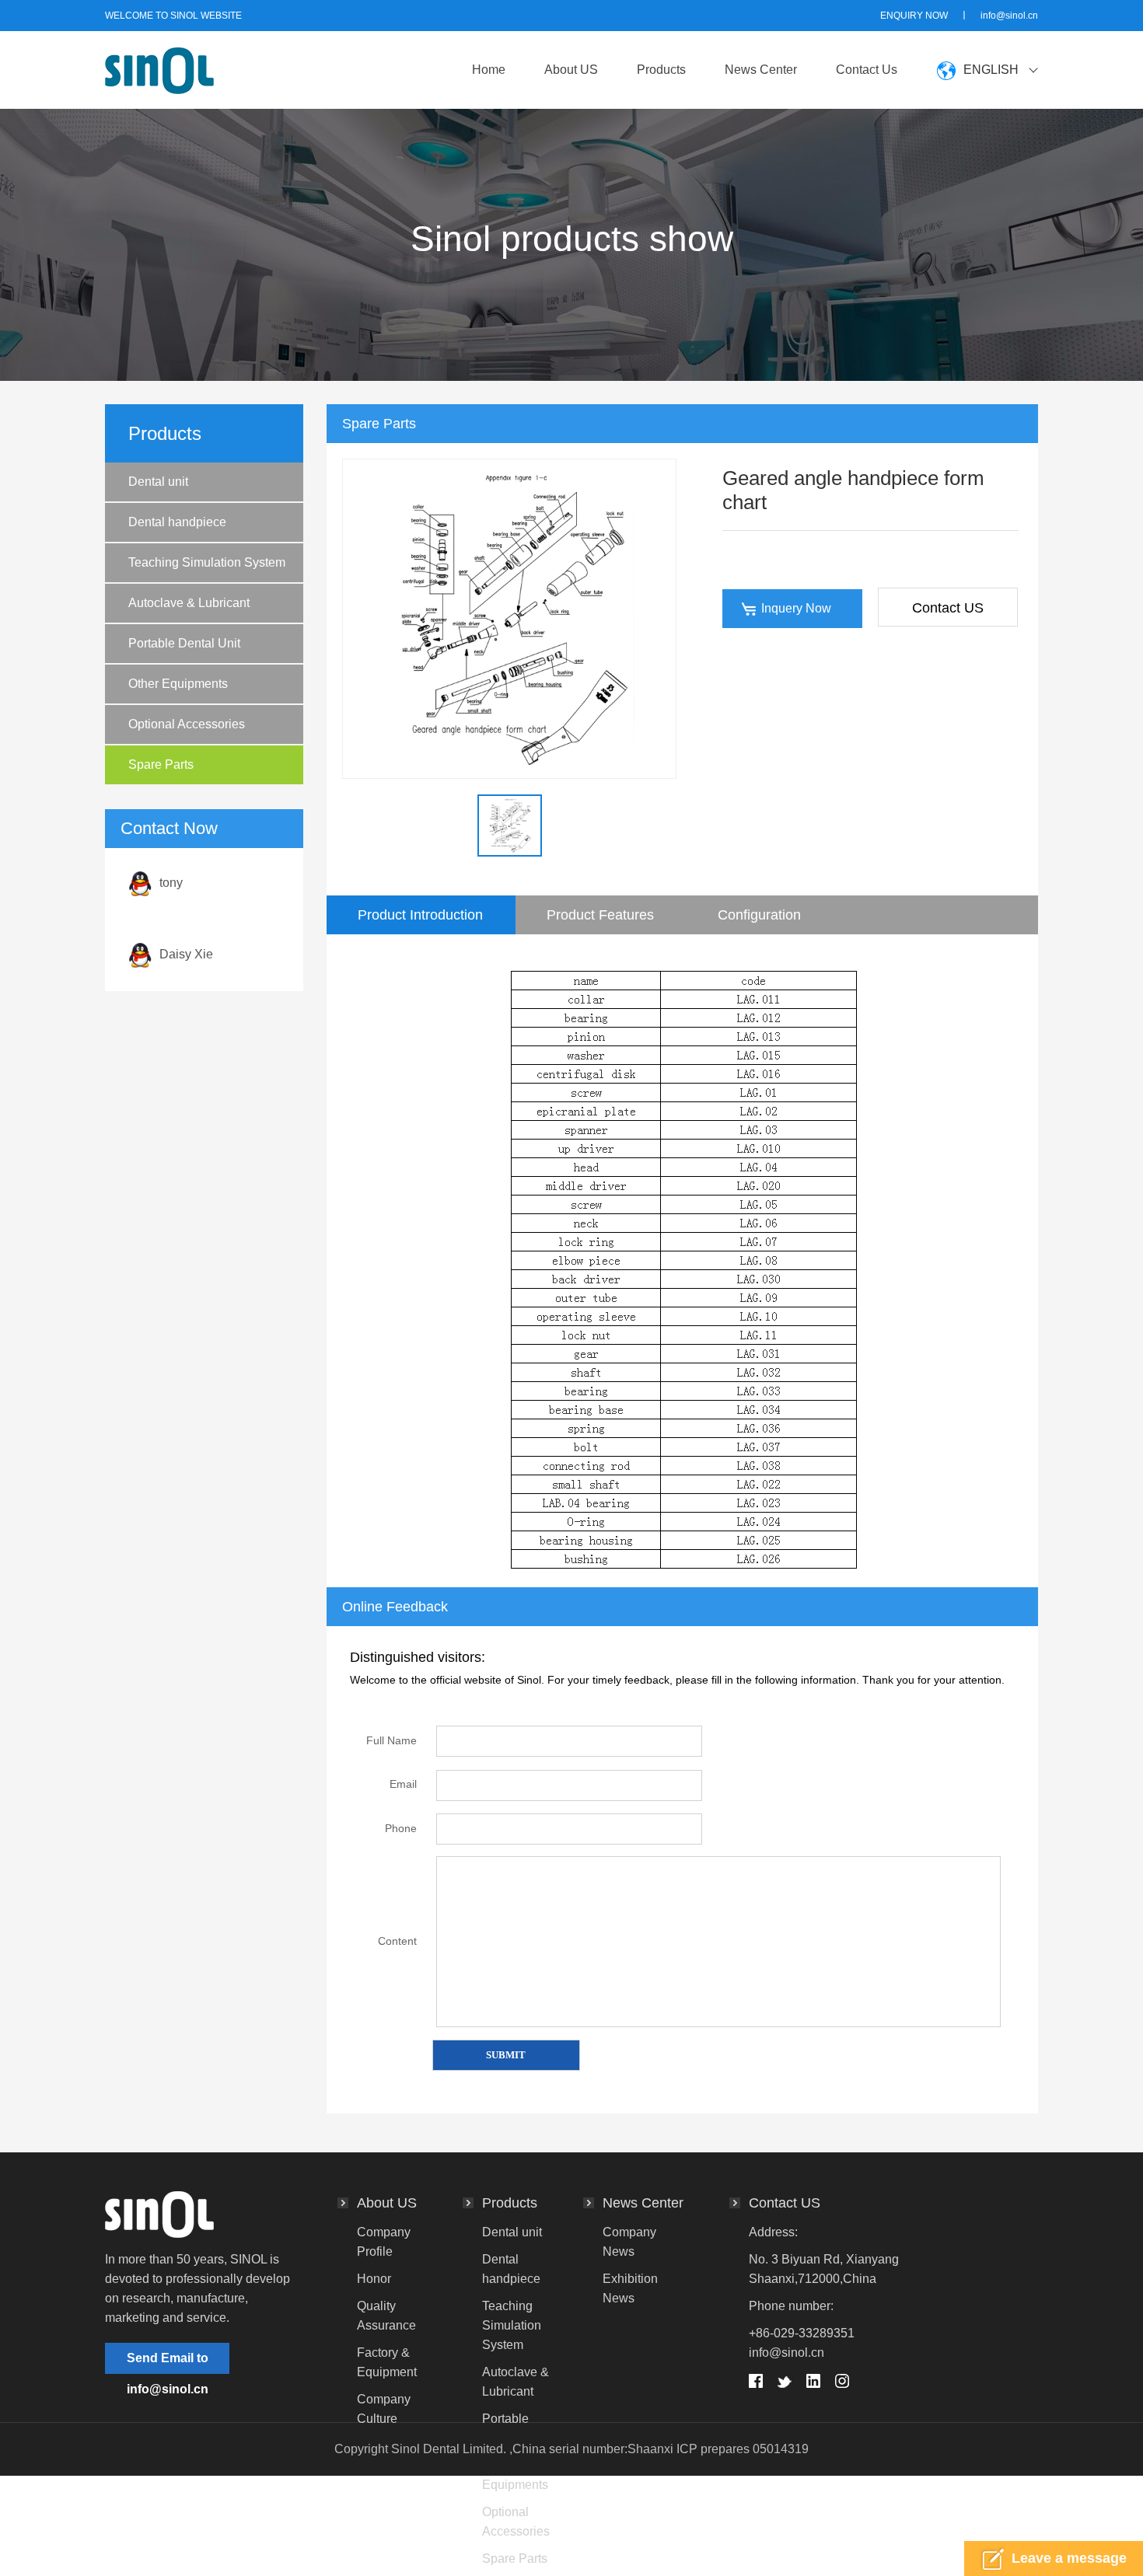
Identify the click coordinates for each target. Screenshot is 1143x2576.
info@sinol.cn (1009, 16)
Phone (401, 1828)
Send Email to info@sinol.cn (168, 2363)
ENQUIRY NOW (914, 16)
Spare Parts (161, 764)
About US (571, 70)
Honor (374, 2279)
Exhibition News (630, 2288)
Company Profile (384, 2242)
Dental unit (158, 482)
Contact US (948, 608)
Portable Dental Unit (184, 643)
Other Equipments (178, 684)
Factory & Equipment (387, 2362)
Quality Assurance (386, 2316)
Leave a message (1069, 2558)
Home (489, 70)
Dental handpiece (177, 522)
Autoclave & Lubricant (189, 603)
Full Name (391, 1740)
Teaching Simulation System (207, 562)
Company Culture (384, 2409)
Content (397, 1941)
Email (403, 1784)
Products (661, 70)
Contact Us (867, 70)
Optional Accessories (187, 724)
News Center (761, 70)
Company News (629, 2242)
